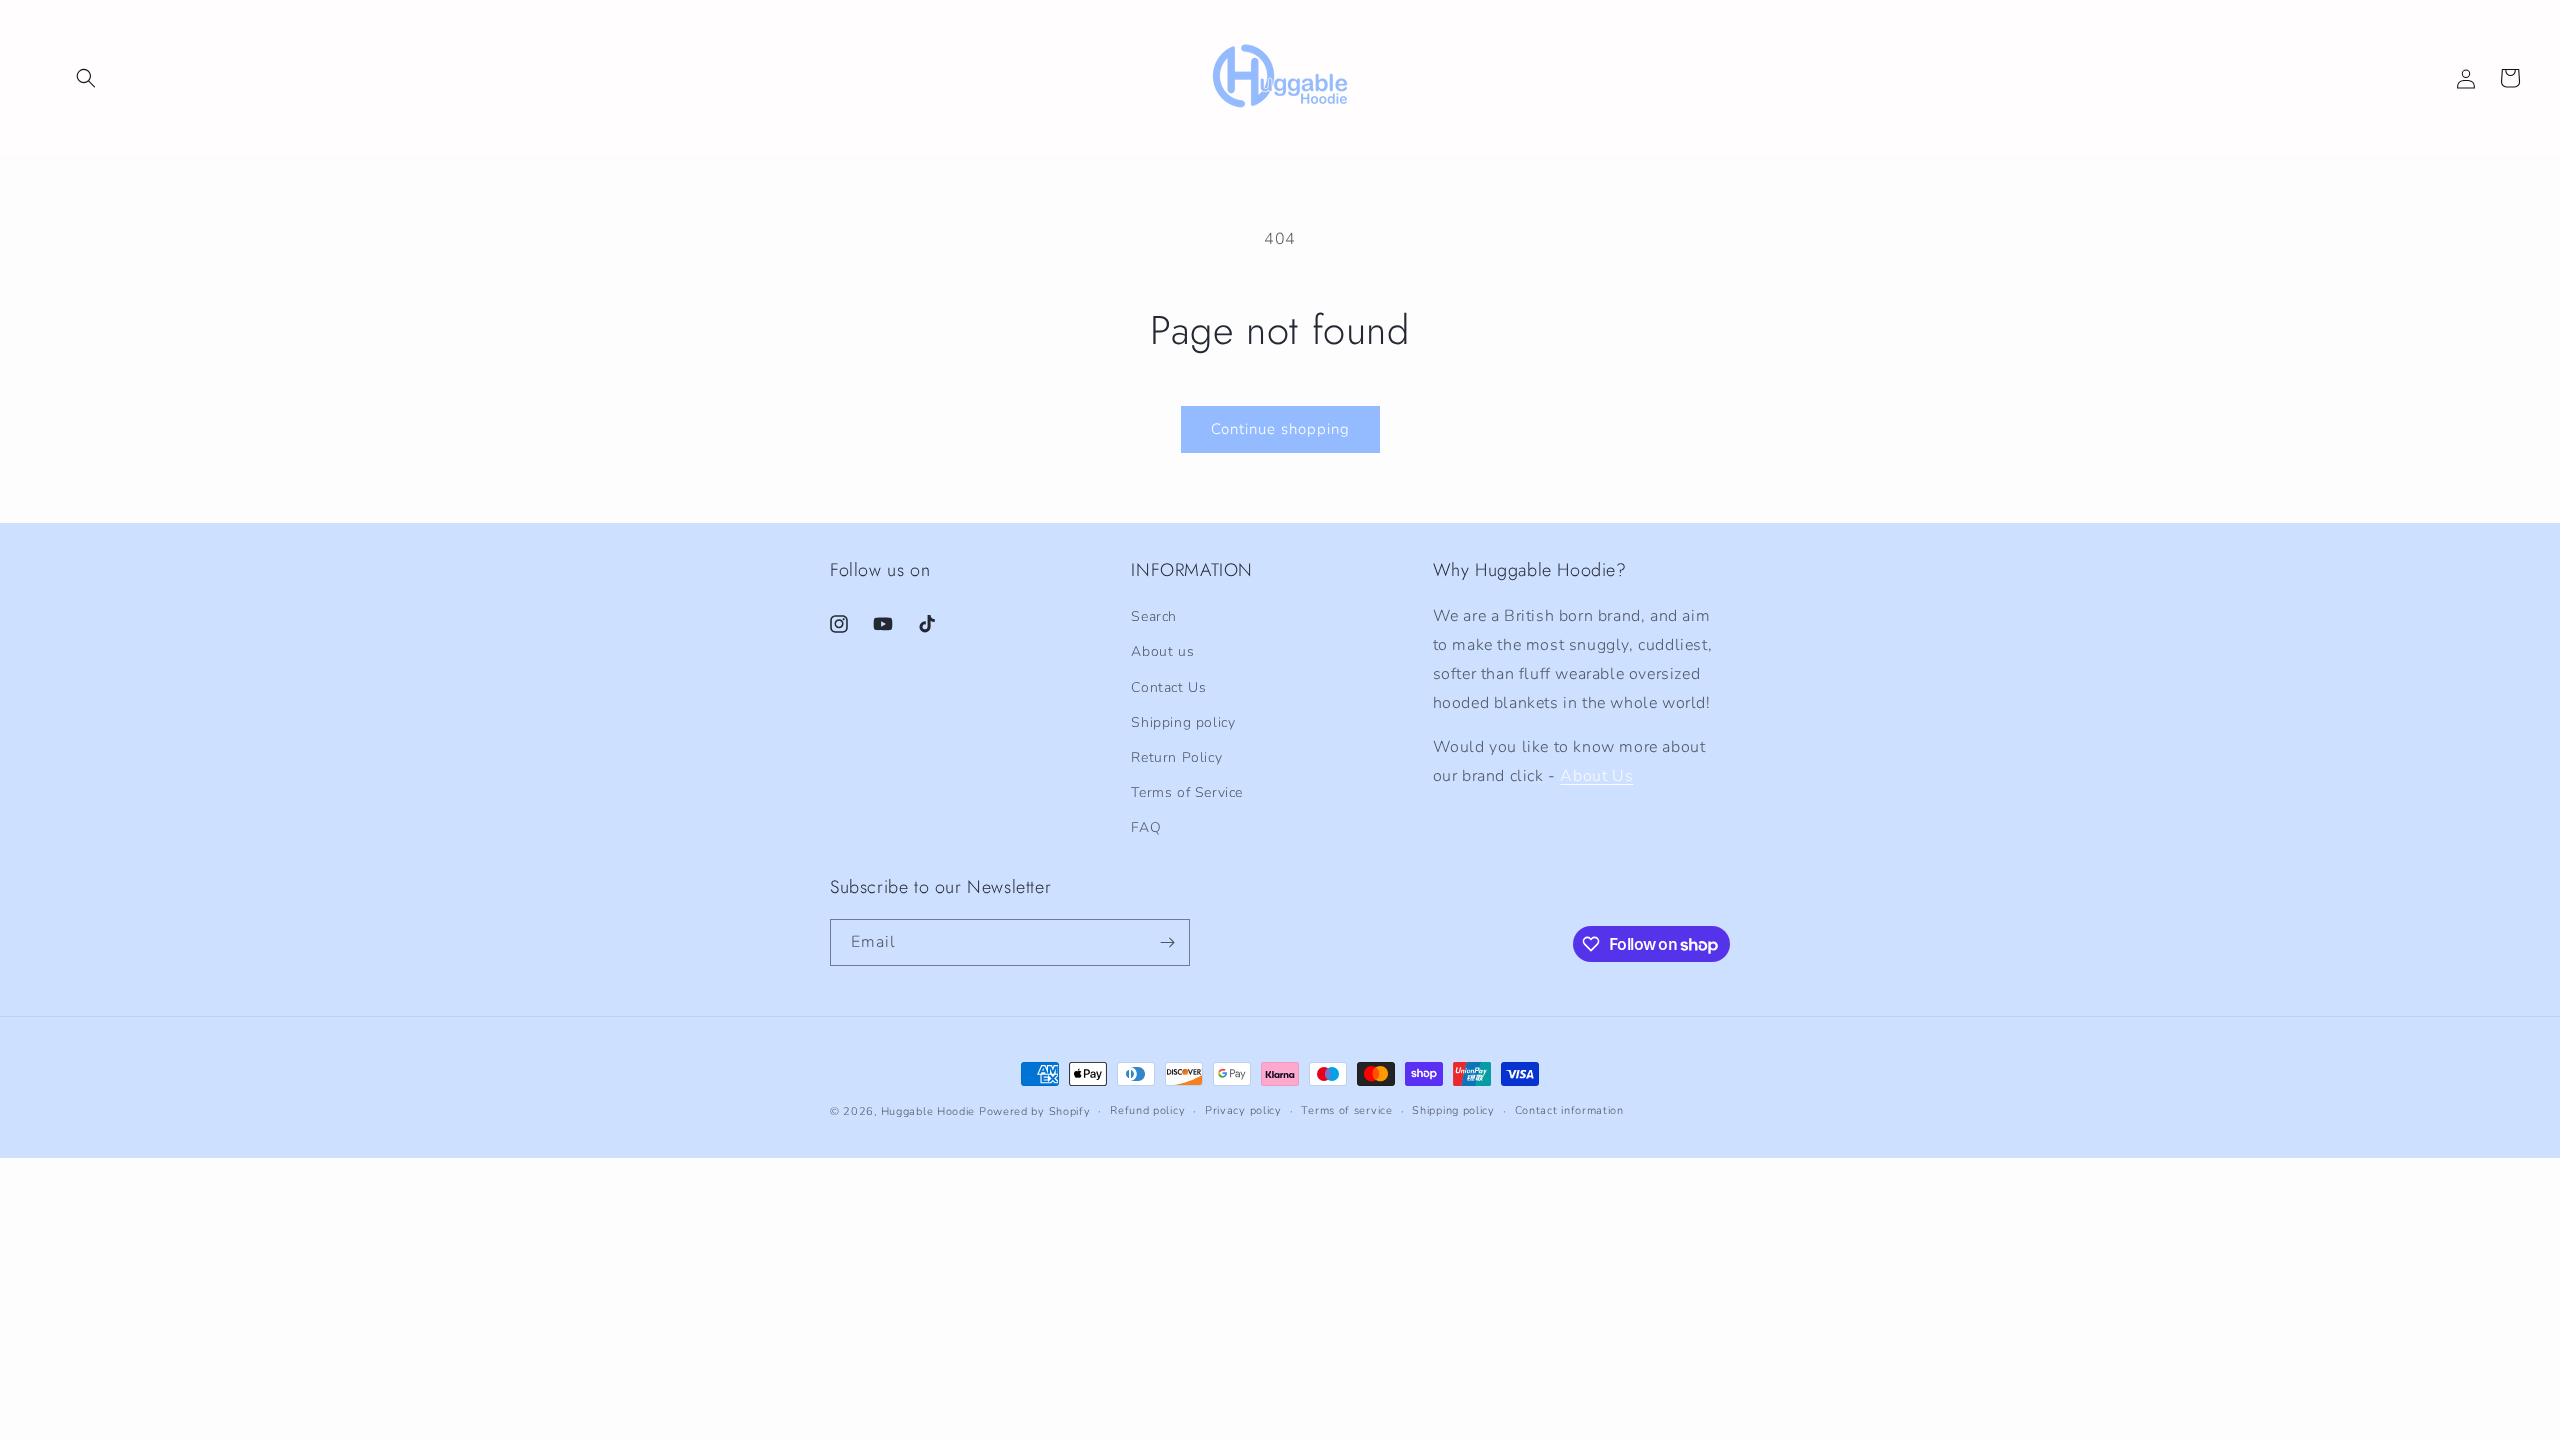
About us (1162, 651)
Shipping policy (1183, 722)
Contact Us (1168, 687)
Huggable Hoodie (928, 1111)
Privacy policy (1243, 1110)
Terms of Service (1187, 792)
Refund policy (1147, 1110)
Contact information (1569, 1110)
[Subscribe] (1167, 942)
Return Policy (1176, 757)
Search (1154, 616)
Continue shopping (1280, 429)
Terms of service (1346, 1110)
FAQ (1146, 827)
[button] (86, 78)
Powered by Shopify (1035, 1111)
